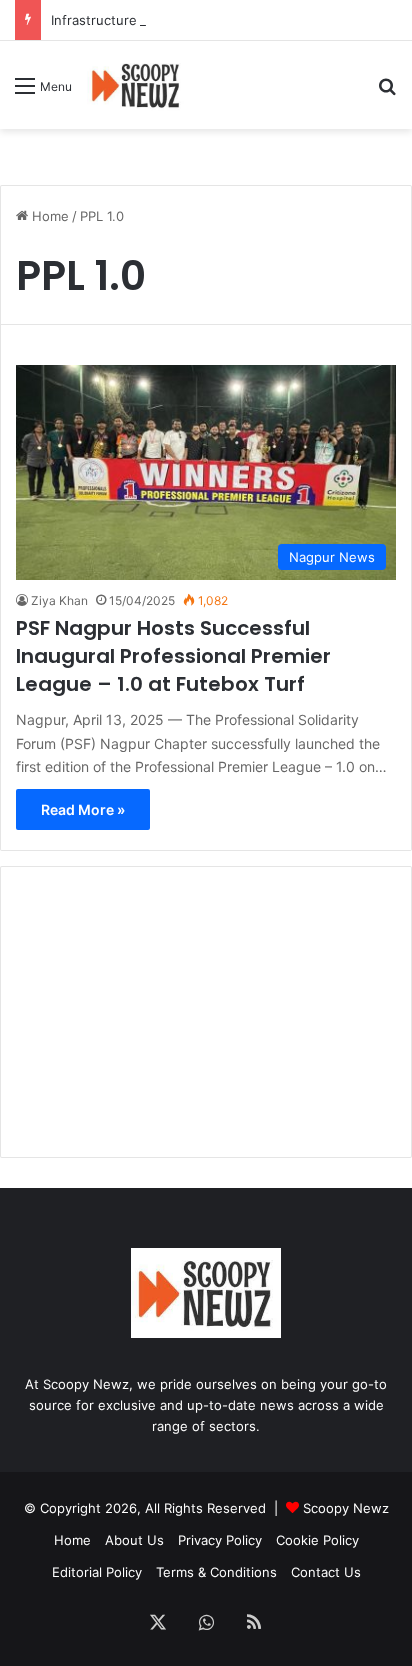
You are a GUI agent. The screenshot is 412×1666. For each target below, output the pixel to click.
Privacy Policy (220, 1540)
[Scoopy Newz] (136, 85)
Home (48, 216)
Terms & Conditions (216, 1572)
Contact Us (326, 1572)
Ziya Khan (59, 600)
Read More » (83, 809)
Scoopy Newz (346, 1508)
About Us (134, 1540)
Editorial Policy (97, 1572)
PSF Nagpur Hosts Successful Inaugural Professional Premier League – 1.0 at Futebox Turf (173, 656)
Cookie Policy (317, 1540)
